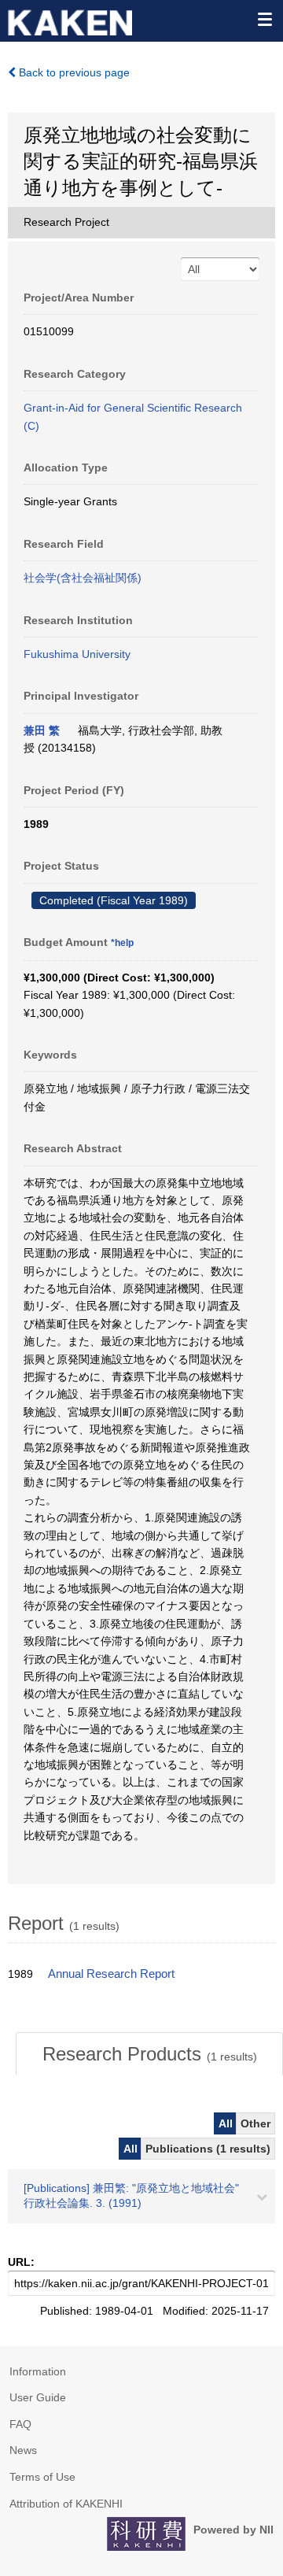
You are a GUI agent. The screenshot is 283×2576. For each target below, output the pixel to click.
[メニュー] (264, 19)
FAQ (20, 2424)
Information (38, 2371)
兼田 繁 (42, 730)
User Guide (38, 2397)
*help (122, 943)
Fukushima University (77, 654)
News (23, 2450)
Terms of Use (42, 2477)
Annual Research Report (111, 1974)
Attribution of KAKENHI (66, 2504)
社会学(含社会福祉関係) (83, 578)
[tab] (149, 2054)
